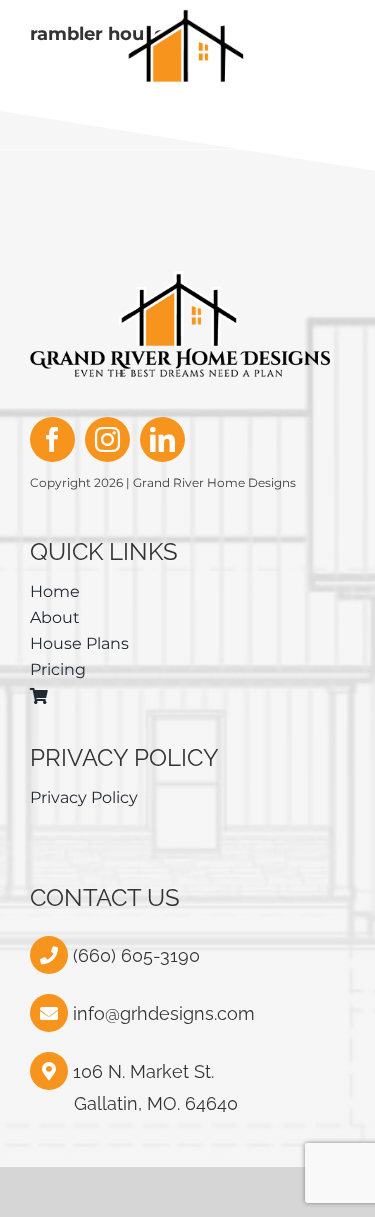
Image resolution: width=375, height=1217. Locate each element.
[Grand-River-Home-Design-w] (187, 17)
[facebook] (52, 439)
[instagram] (107, 439)
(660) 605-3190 (134, 955)
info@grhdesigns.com (164, 1013)
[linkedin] (162, 439)
